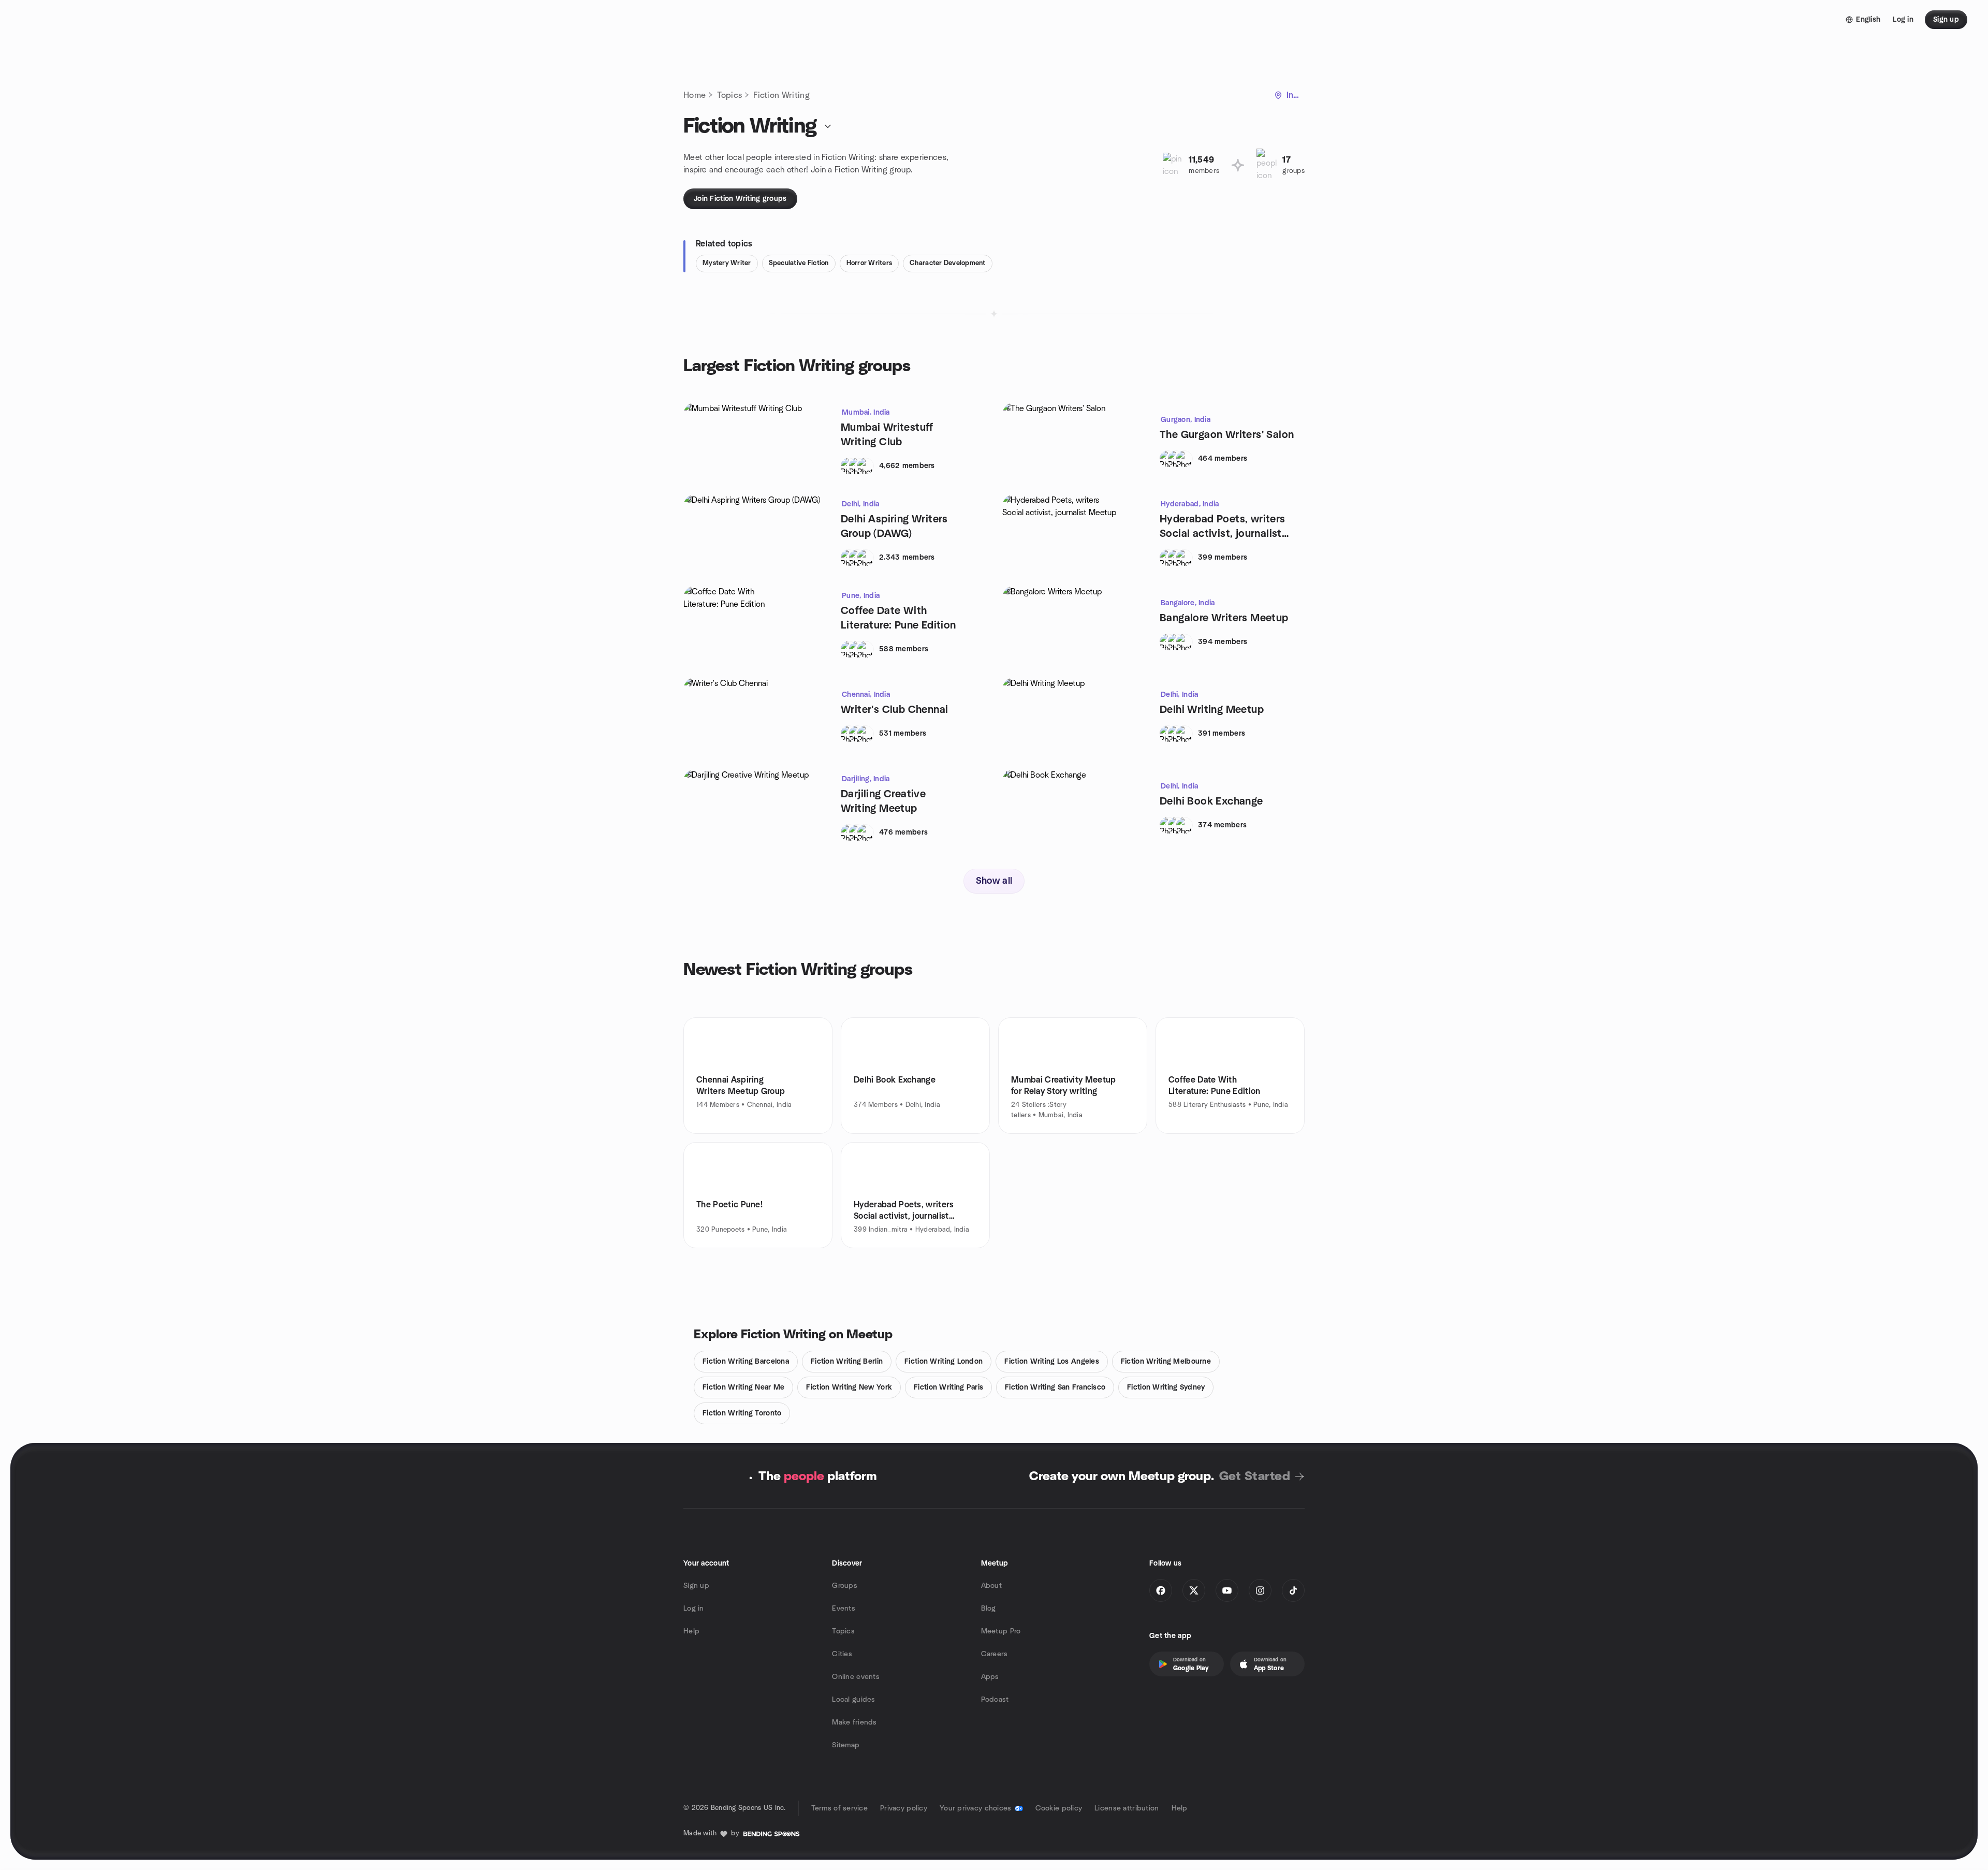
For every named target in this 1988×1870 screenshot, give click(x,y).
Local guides (853, 1700)
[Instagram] (1260, 1590)
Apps (990, 1677)
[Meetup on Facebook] (1161, 1590)
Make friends (854, 1722)
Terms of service (839, 1808)
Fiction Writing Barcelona (746, 1362)
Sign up (696, 1586)
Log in (694, 1609)
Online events (856, 1677)
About (991, 1586)
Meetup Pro (1001, 1631)
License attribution (1127, 1808)
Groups (845, 1586)
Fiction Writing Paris (948, 1387)
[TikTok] (1293, 1590)
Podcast (995, 1700)
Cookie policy (1059, 1808)
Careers (995, 1654)
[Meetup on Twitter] (1194, 1590)
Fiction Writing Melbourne (1166, 1362)
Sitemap (846, 1745)
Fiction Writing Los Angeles (1052, 1362)
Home (695, 95)
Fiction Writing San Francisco (1055, 1387)
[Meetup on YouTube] (1227, 1590)
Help (691, 1631)
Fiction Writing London (944, 1362)
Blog (989, 1609)
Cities (842, 1654)
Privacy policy (904, 1808)
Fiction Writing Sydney (1166, 1387)
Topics (729, 95)
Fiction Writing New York (849, 1387)
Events (844, 1609)
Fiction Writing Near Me (743, 1387)
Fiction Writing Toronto (742, 1413)
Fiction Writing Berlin (847, 1362)
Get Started (1255, 1477)
